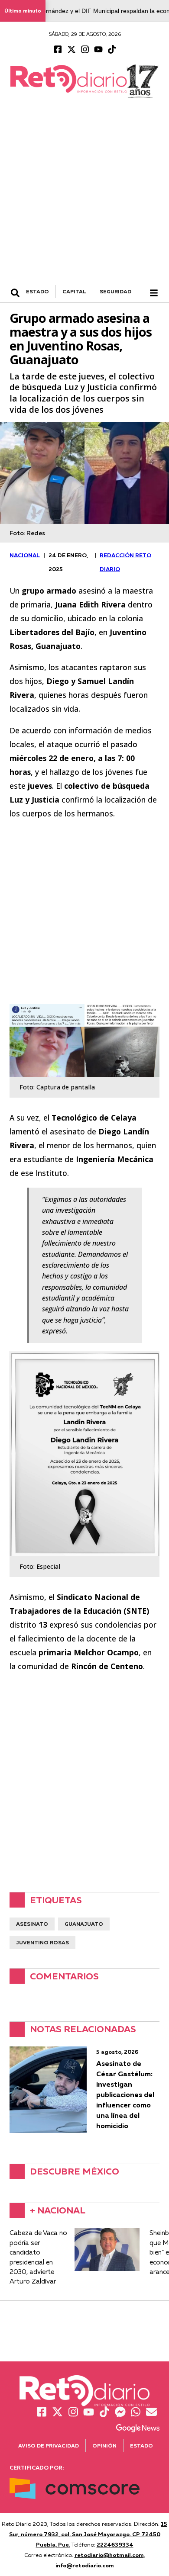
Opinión (104, 2446)
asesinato (32, 1924)
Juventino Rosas (42, 1942)
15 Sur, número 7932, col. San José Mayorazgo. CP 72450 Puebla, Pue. (88, 2534)
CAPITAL (74, 291)
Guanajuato (84, 1924)
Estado (141, 2446)
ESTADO (37, 291)
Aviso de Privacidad (49, 2446)
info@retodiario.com (85, 2565)
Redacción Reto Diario (125, 562)
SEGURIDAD (115, 291)
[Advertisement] (84, 196)
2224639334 (115, 2544)
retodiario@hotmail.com (109, 2555)
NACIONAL (25, 555)
